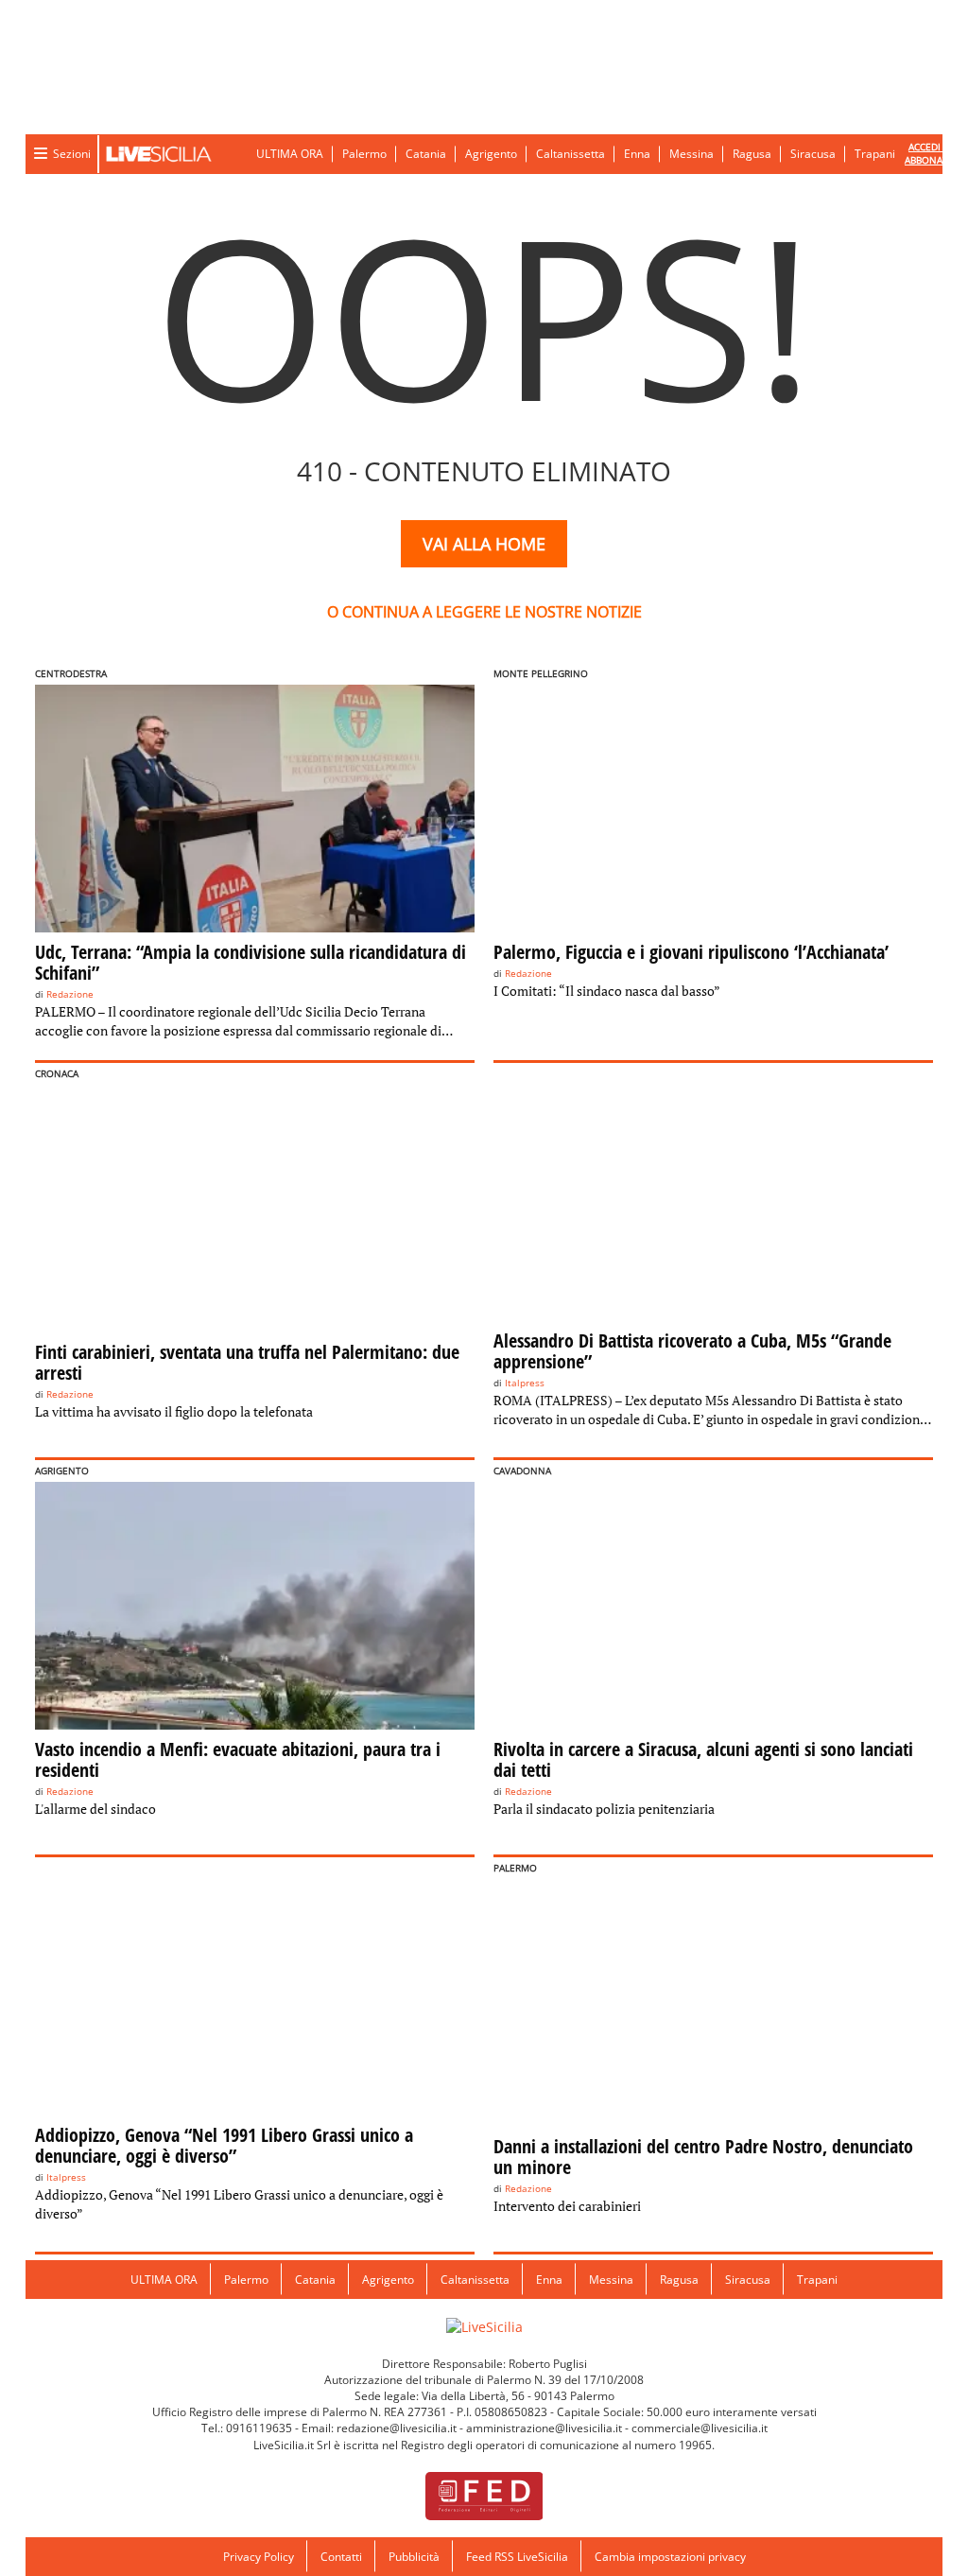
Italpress (525, 1383)
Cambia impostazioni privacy (670, 2557)
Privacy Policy (259, 2557)
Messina (691, 154)
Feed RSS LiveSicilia (517, 2557)
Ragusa (752, 154)
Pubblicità (414, 2557)
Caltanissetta (570, 154)
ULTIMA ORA (290, 154)
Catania (426, 154)
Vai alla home (484, 544)
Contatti (341, 2557)
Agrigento (491, 154)
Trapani (875, 154)
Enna (637, 154)
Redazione (70, 994)
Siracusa (813, 154)
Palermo (364, 154)
